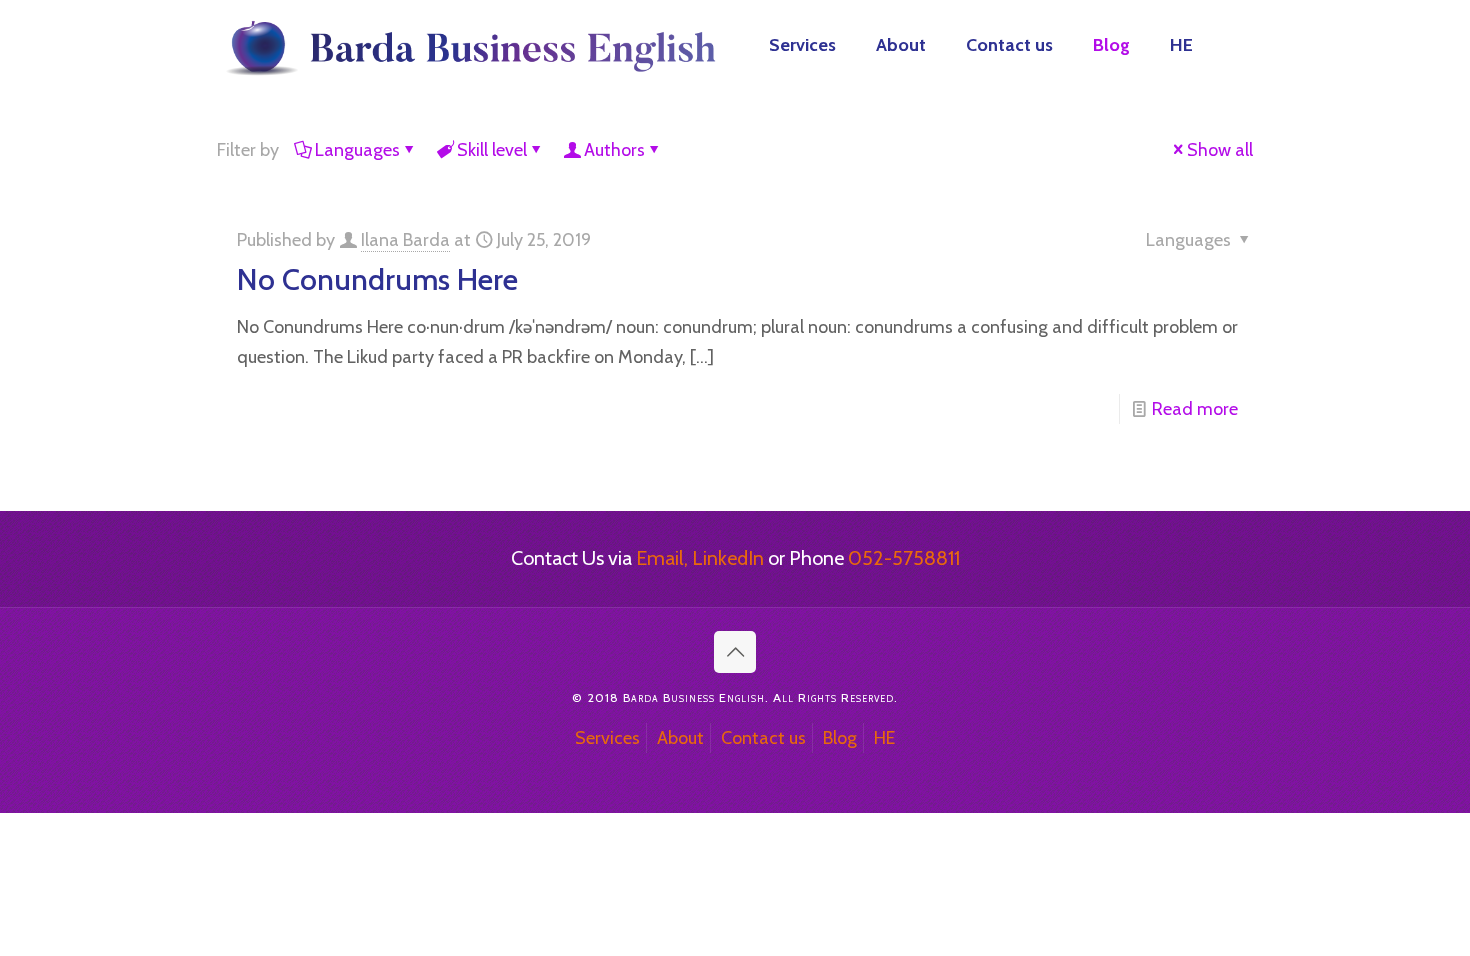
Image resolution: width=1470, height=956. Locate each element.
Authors (614, 150)
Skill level (492, 150)
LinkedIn (728, 558)
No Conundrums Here (377, 279)
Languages (357, 150)
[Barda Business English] (468, 45)
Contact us (763, 738)
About (680, 738)
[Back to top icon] (735, 652)
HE (884, 738)
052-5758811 (904, 558)
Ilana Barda (405, 240)
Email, (662, 558)
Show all (1220, 150)
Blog (840, 738)
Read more (1195, 409)
